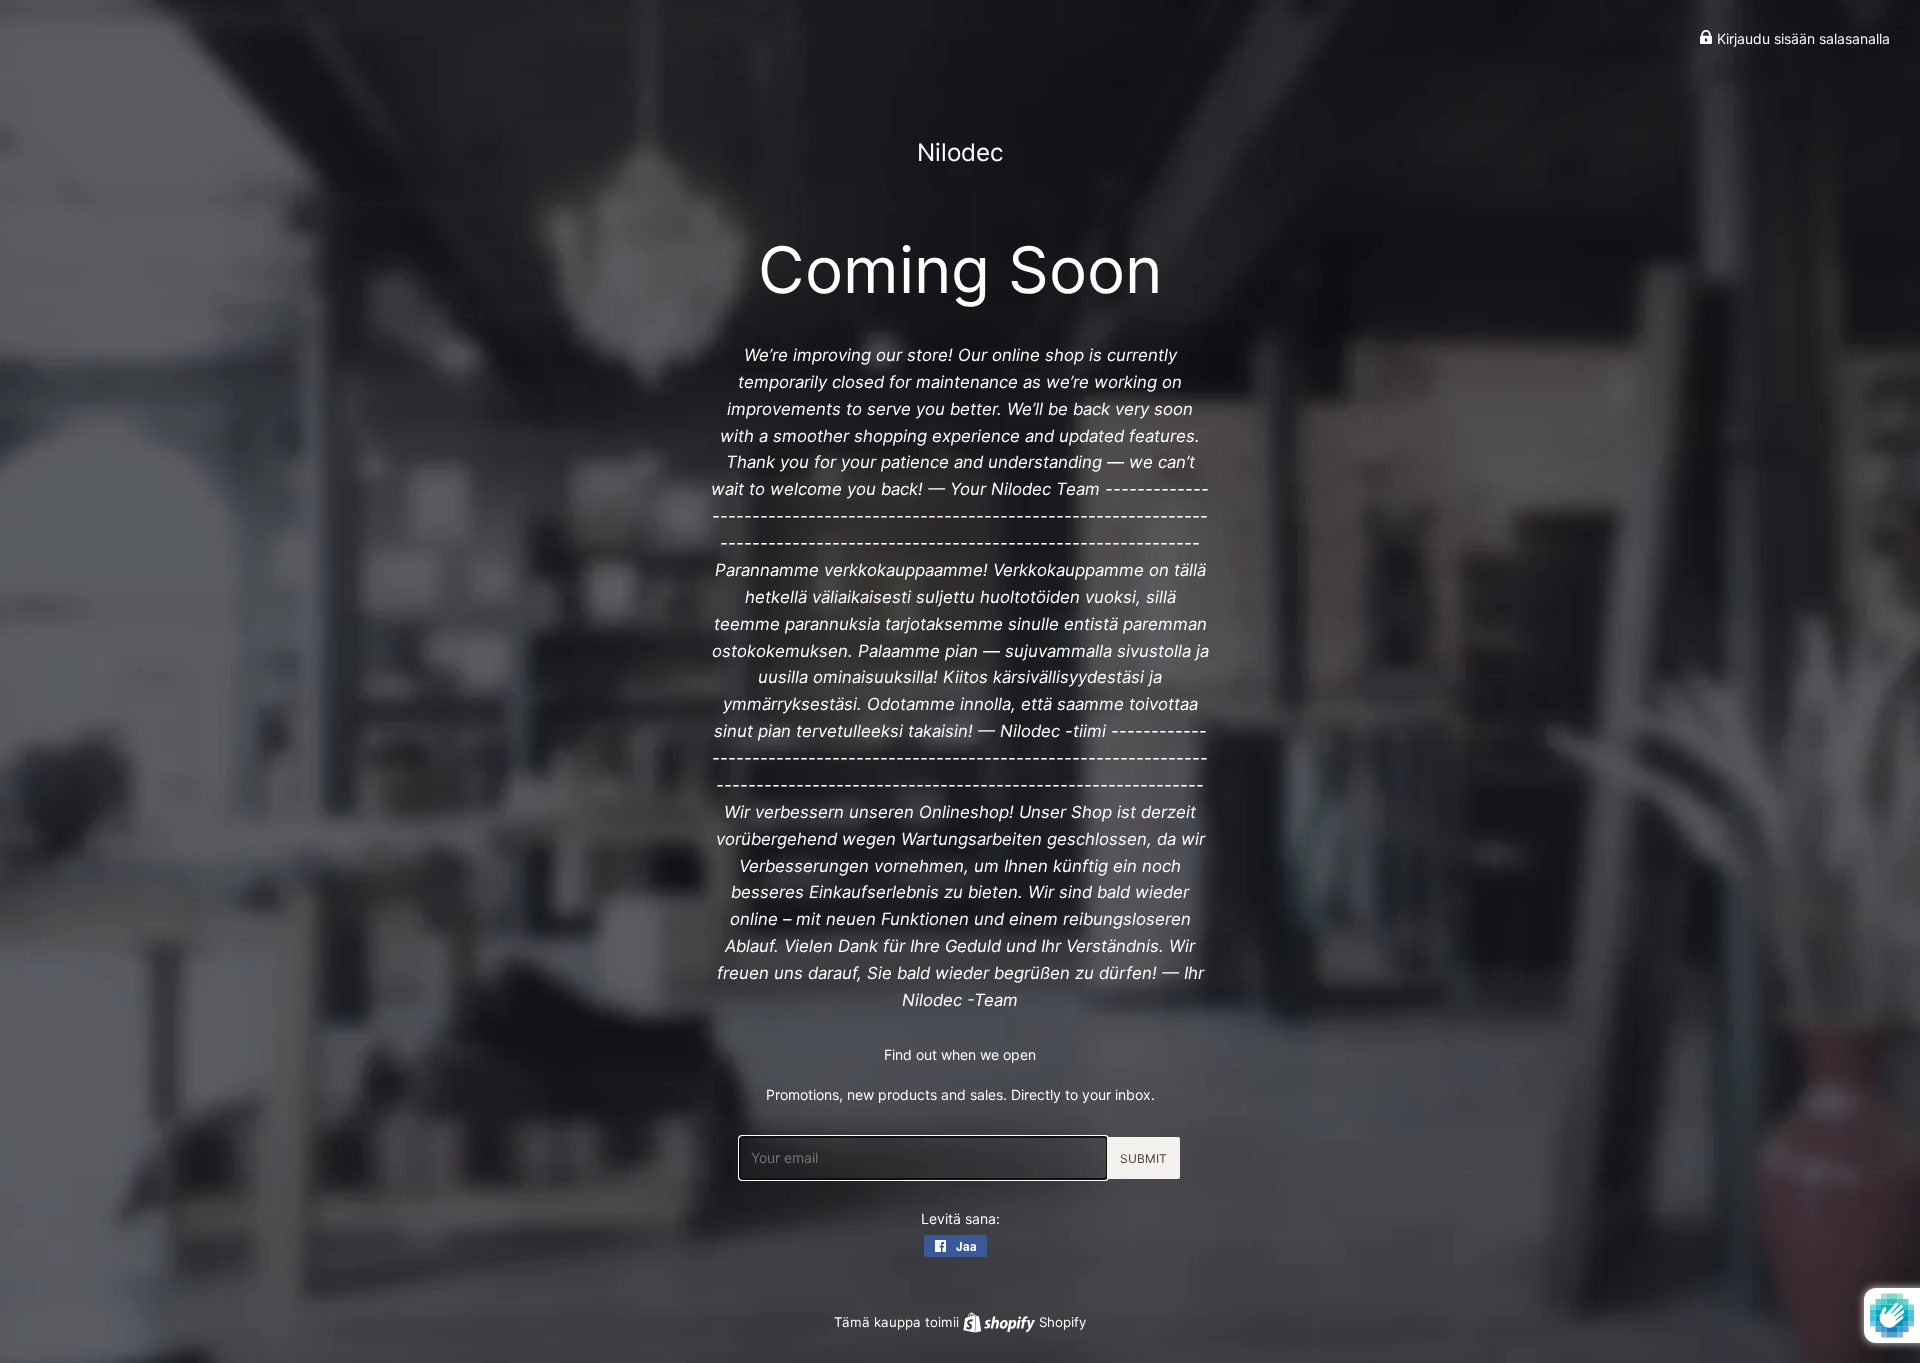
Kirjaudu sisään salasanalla (1801, 38)
